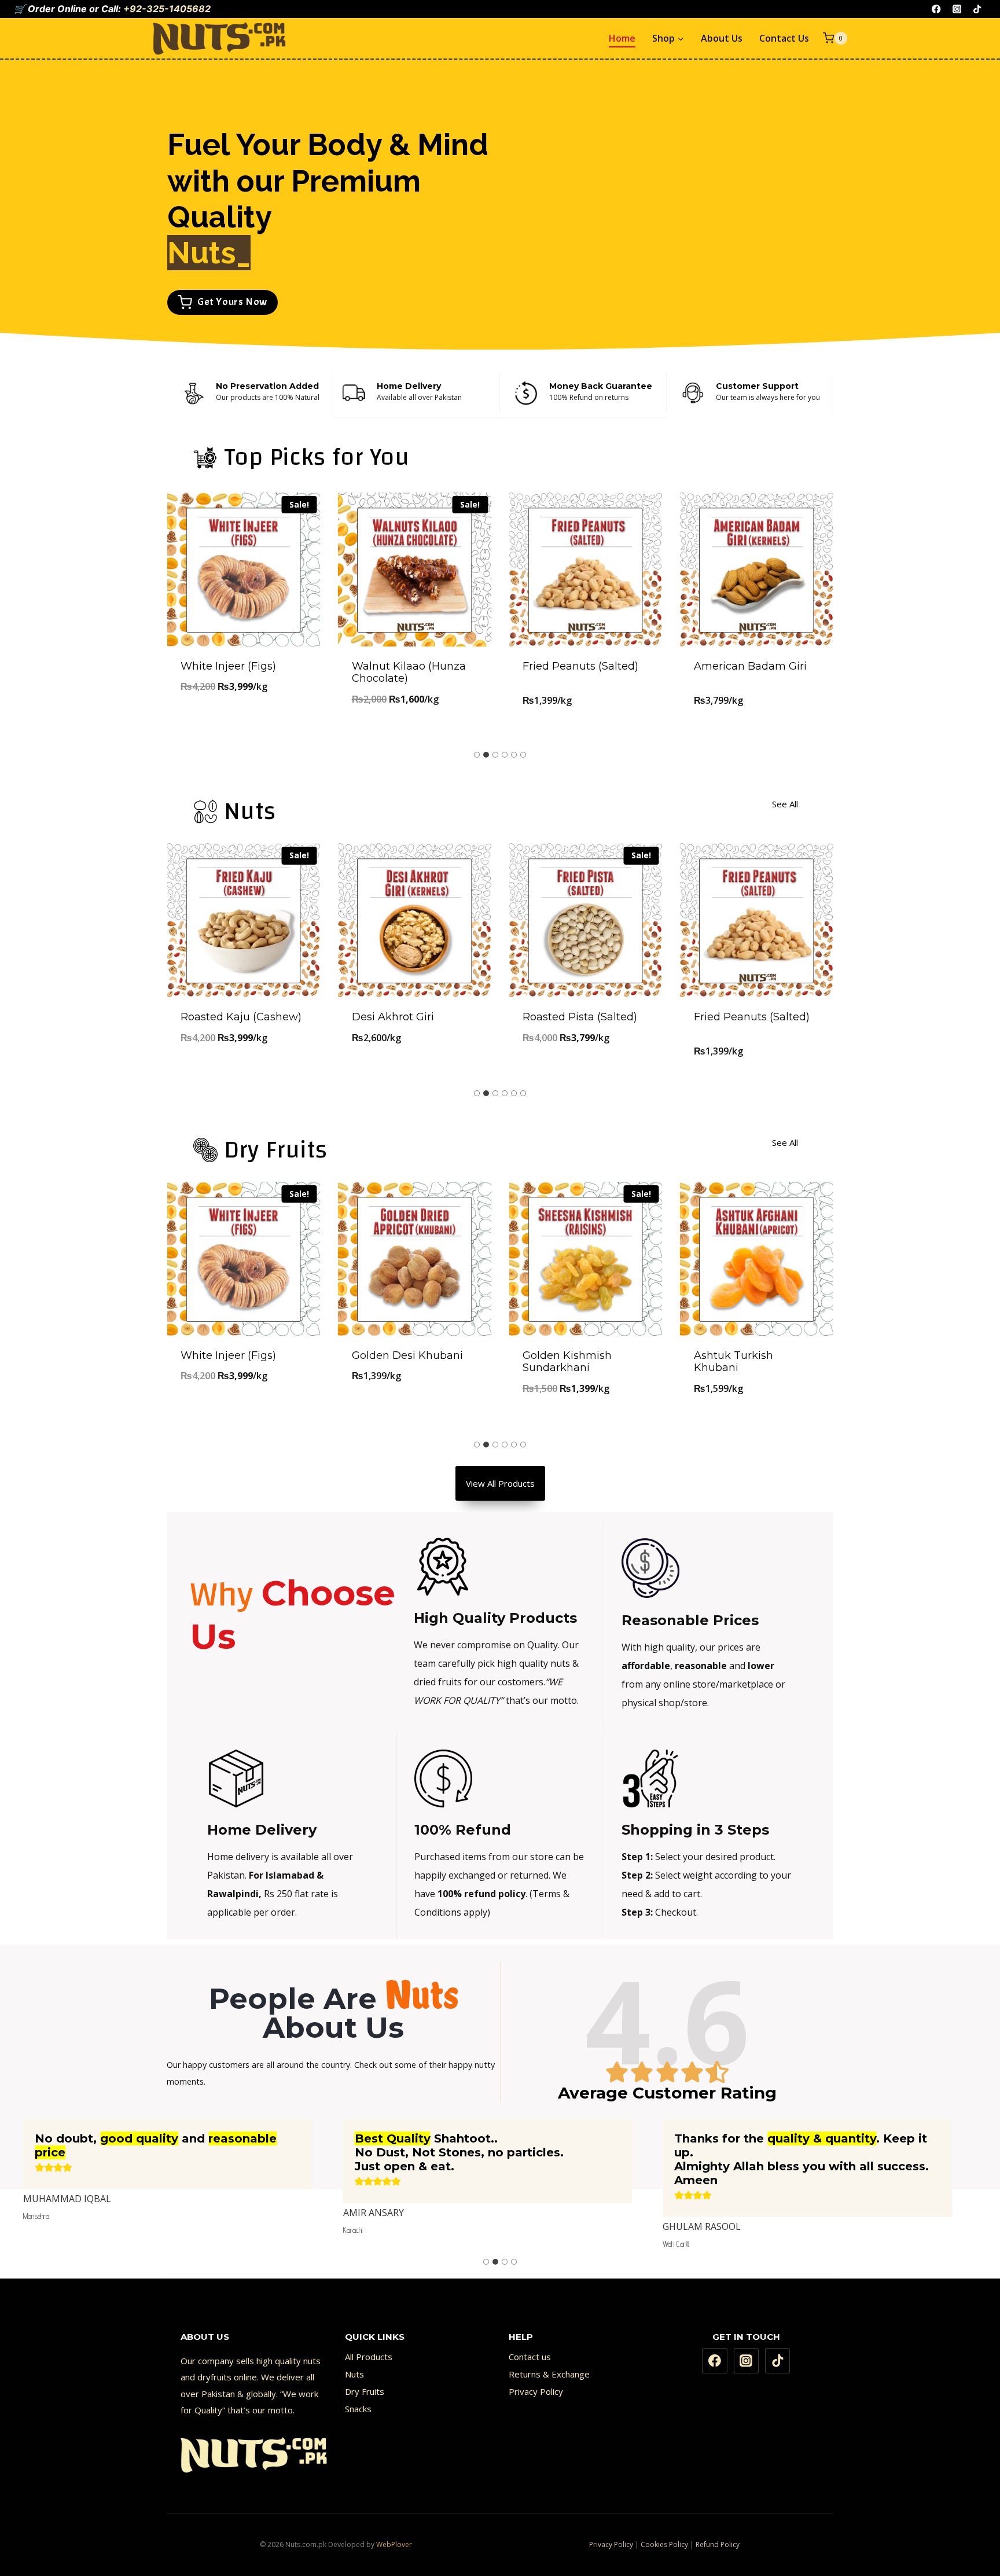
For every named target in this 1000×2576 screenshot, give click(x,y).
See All (785, 804)
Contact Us (784, 38)
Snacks (358, 2409)
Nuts (354, 2374)
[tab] (477, 755)
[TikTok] (977, 9)
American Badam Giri (750, 666)
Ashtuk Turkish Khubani (734, 1362)
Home (622, 38)
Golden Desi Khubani (407, 1355)
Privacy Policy (536, 2391)
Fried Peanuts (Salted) (580, 666)
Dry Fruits (365, 2391)
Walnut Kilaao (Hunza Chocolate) (409, 673)
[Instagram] (957, 9)
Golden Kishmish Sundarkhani (567, 1362)
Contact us (530, 2357)
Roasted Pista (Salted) (580, 1017)
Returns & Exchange (549, 2374)
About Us (722, 38)
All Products (369, 2357)
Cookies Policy (664, 2544)
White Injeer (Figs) (228, 666)
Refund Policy (718, 2544)
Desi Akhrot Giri (393, 1017)
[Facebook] (937, 9)
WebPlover (394, 2544)
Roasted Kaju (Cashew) (241, 1017)
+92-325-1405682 (167, 9)
